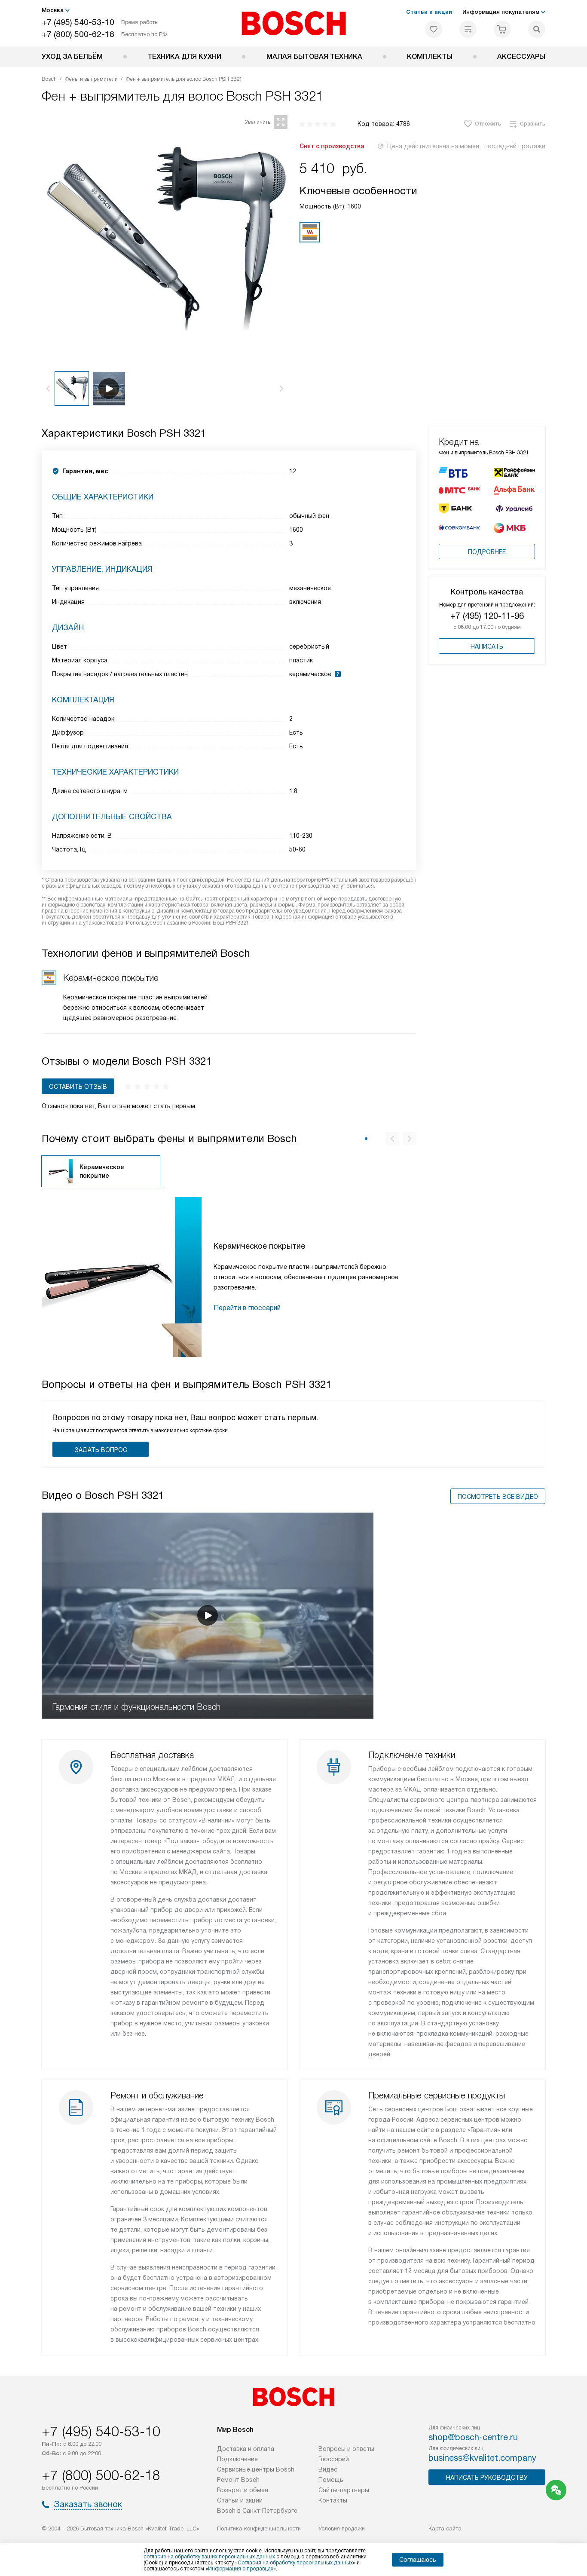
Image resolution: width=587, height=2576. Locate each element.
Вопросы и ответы (346, 2449)
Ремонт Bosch (238, 2480)
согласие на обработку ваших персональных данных (209, 2557)
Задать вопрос (101, 1450)
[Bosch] (294, 23)
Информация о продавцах (241, 2569)
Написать (487, 646)
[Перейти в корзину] (502, 29)
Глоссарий (334, 2459)
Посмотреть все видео (498, 1497)
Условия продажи (342, 2529)
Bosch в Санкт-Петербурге (257, 2511)
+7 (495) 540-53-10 (78, 22)
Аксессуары (521, 57)
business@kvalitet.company (482, 2458)
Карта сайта (445, 2529)
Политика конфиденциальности (259, 2529)
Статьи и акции (429, 12)
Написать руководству (487, 2478)
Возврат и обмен (243, 2490)
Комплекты (430, 57)
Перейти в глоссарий (247, 1308)
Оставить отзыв (78, 1087)
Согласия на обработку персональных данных (295, 2563)
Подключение (237, 2459)
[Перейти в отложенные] (434, 29)
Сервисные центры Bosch (256, 2469)
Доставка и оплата (246, 2449)
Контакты (333, 2500)
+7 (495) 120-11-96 (487, 616)
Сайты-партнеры (344, 2490)
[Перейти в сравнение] (468, 29)
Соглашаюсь (418, 2560)
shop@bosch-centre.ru (473, 2437)
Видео (328, 2469)
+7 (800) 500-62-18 (78, 34)
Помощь (331, 2480)
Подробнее (487, 552)
